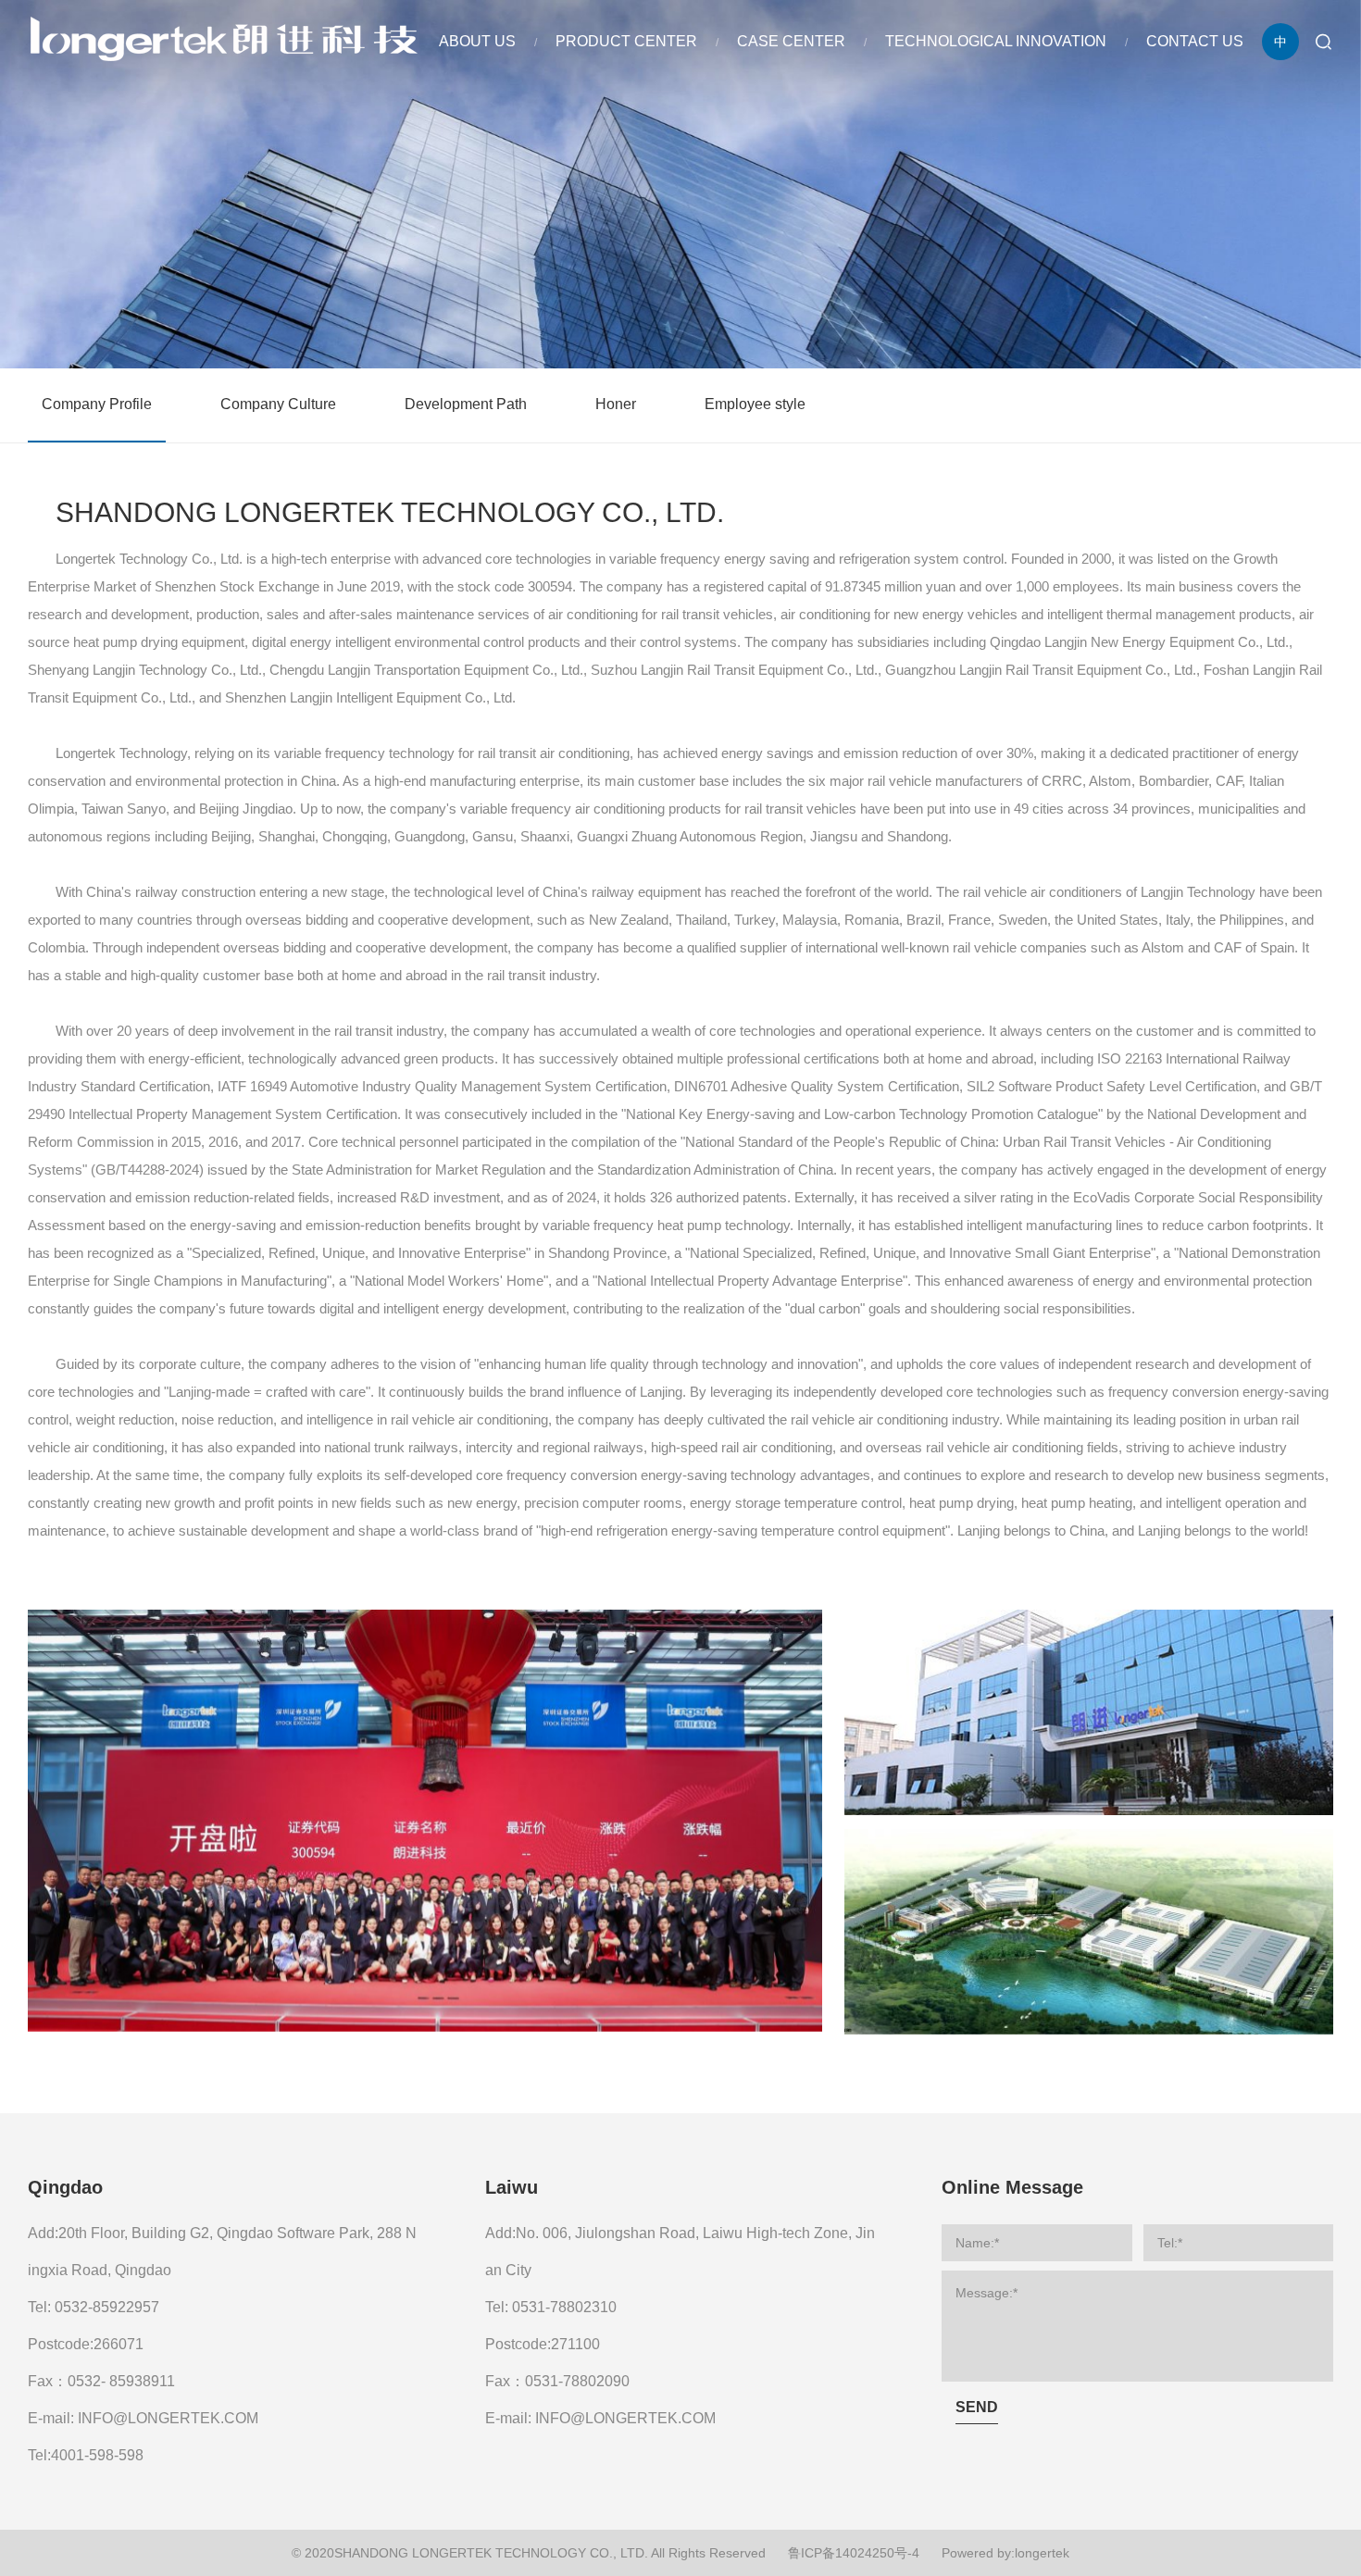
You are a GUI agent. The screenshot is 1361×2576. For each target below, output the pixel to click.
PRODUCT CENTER (626, 41)
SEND (977, 2407)
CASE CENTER (791, 41)
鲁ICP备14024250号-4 (854, 2553)
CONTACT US (1195, 41)
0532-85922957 (107, 2307)
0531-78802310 (564, 2307)
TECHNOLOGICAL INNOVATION (996, 41)
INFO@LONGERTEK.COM (168, 2418)
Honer (616, 404)
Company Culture (278, 404)
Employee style (755, 404)
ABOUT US (477, 41)
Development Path (466, 404)
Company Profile (97, 404)
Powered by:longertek (1005, 2553)
